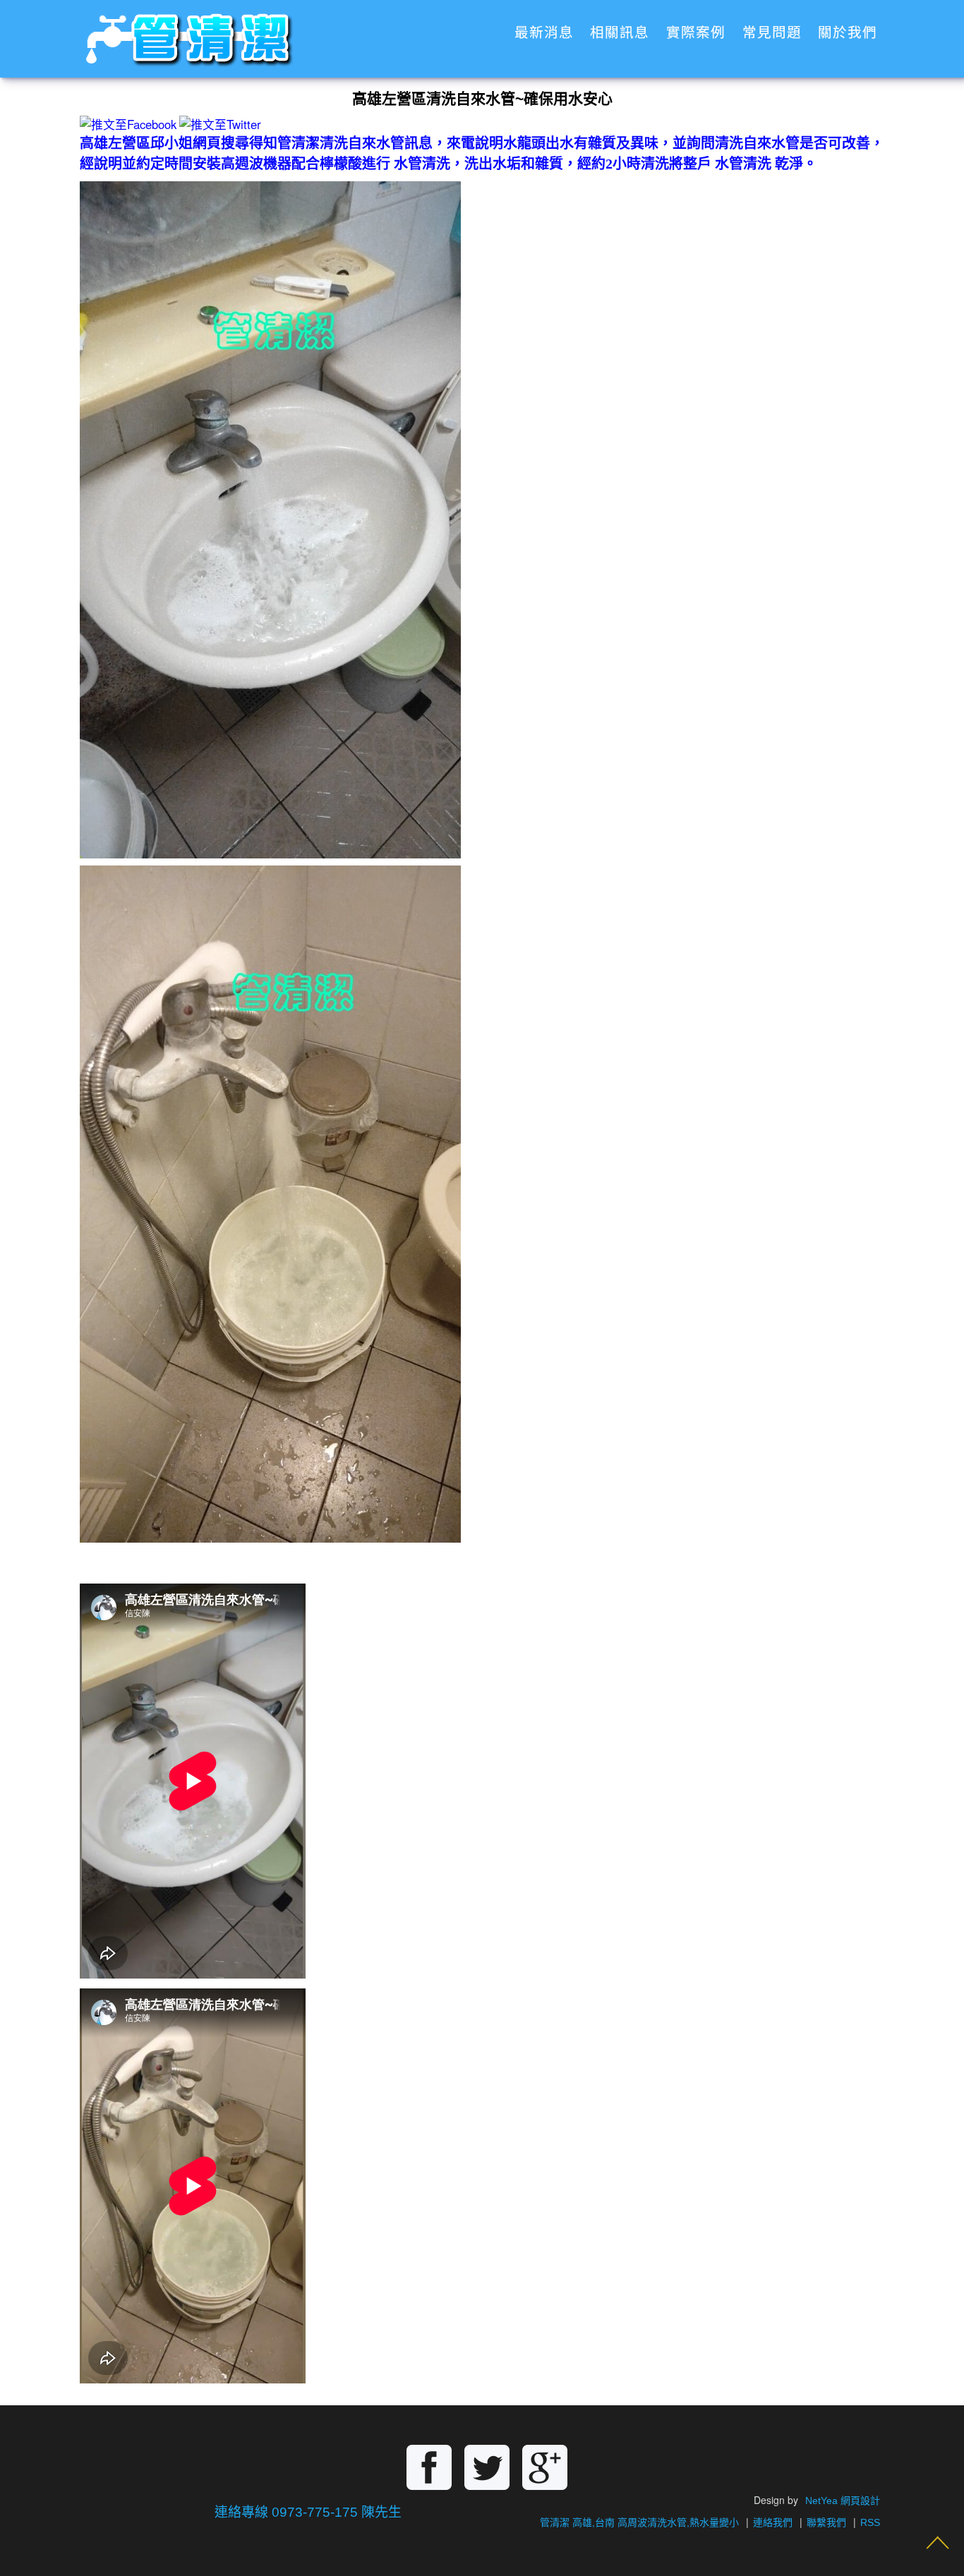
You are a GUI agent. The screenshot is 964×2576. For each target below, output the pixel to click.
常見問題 (772, 33)
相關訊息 (620, 33)
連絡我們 (773, 2522)
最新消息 (544, 33)
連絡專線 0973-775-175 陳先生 (308, 2512)
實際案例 (696, 33)
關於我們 (848, 33)
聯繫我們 (826, 2522)
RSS (870, 2522)
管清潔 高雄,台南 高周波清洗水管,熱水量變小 (639, 2522)
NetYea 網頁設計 (843, 2501)
